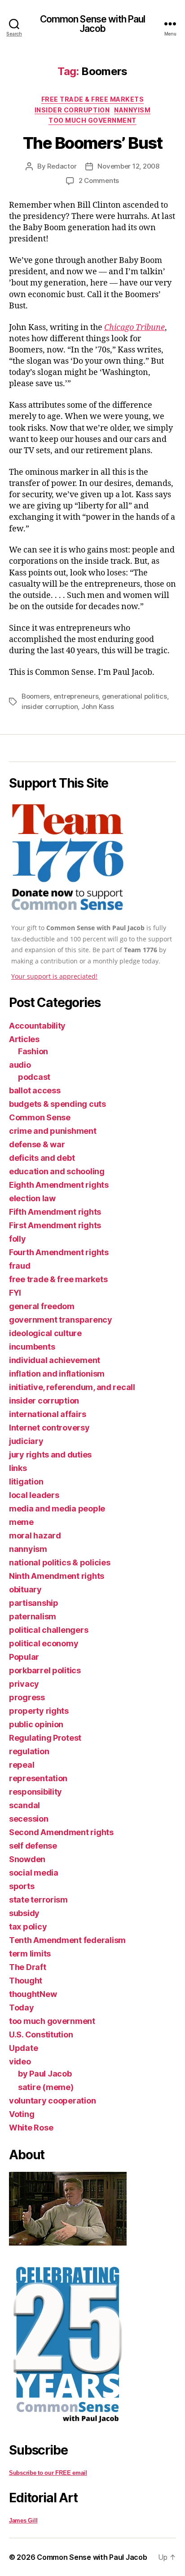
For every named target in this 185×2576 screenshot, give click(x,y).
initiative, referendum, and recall (72, 1387)
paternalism (33, 1616)
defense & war (37, 1144)
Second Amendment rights (61, 1832)
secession (29, 1819)
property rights (39, 1711)
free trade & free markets (93, 99)
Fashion (33, 1051)
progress (27, 1697)
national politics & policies (59, 1562)
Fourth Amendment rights (59, 1252)
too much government (92, 120)
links (18, 1468)
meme (21, 1522)
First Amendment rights (55, 1225)
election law (32, 1198)
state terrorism (38, 1900)
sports (22, 1886)
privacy (24, 1684)
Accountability (37, 1026)
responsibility (35, 1792)
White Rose (31, 2128)
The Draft (28, 1967)
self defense (33, 1846)
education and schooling (57, 1171)
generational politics (134, 696)
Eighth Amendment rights (59, 1185)
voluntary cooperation (52, 2101)
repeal (22, 1765)
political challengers (48, 1630)
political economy (44, 1643)
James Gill (23, 2520)
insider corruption (72, 110)
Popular (24, 1657)
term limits (30, 1954)
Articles (24, 1039)
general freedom (42, 1306)
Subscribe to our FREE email (48, 2473)
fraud (20, 1266)
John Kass (98, 706)
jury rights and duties (50, 1455)
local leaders (34, 1495)
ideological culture (45, 1333)
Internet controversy (49, 1428)
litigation (26, 1482)
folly (18, 1239)
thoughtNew (33, 1994)
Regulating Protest (45, 1738)
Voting (22, 2114)
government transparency (61, 1320)
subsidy (24, 1913)
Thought (26, 1981)
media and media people (57, 1509)
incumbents (32, 1347)
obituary (25, 1589)
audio (20, 1065)
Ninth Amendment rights (57, 1576)
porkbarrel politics (45, 1670)
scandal (24, 1805)
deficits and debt (42, 1158)
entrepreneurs (76, 696)
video (20, 2061)
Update (23, 2048)
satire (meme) (46, 2087)
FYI (15, 1293)
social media (34, 1873)
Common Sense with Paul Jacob (93, 24)
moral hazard (35, 1535)
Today (22, 2008)
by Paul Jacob (45, 2074)
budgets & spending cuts (57, 1104)
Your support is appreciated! (54, 976)
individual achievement (55, 1360)
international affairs (47, 1414)
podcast (34, 1077)
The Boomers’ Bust (93, 143)
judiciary (26, 1441)
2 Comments (99, 180)
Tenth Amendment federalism (67, 1940)
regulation (29, 1751)
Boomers (36, 696)
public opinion (36, 1724)
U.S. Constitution (41, 2035)
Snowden (27, 1859)
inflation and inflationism (57, 1374)
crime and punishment (53, 1131)
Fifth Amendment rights (55, 1212)
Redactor (62, 166)
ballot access (35, 1090)
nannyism (132, 110)
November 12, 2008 (128, 166)
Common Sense (40, 1117)
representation (38, 1778)
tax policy (28, 1927)
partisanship (34, 1603)
